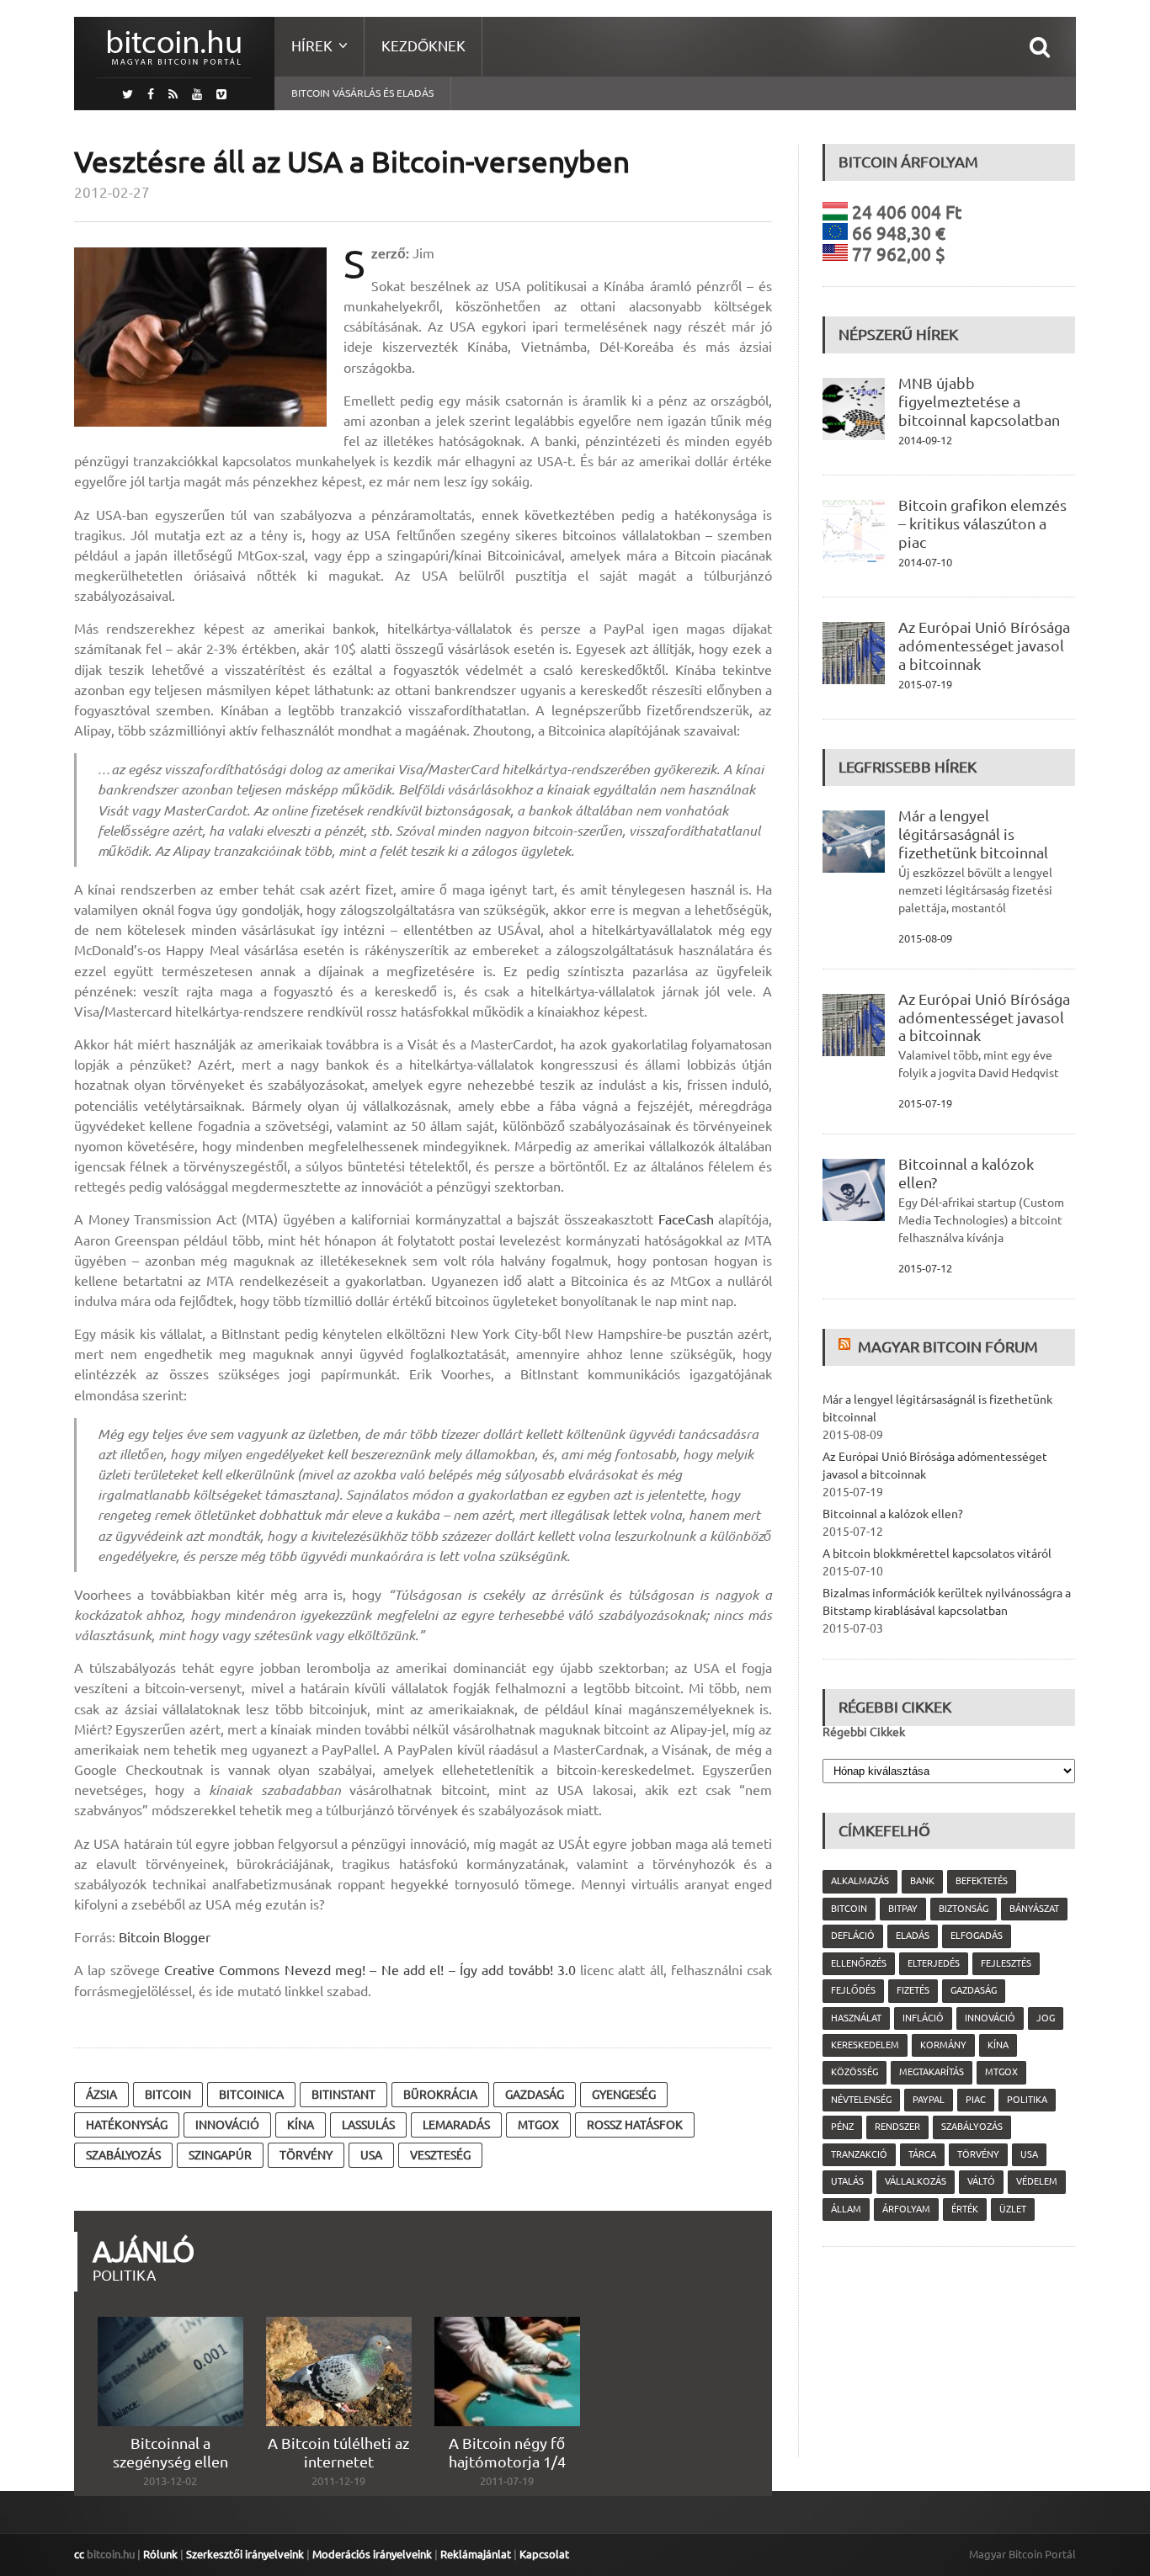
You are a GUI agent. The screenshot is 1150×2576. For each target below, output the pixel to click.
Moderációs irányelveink (372, 2554)
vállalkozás (916, 2181)
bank (922, 1881)
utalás (847, 2181)
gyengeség (624, 2095)
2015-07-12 (925, 1268)
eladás (913, 1936)
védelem (1037, 2181)
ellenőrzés (859, 1963)
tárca (922, 2154)
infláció (923, 2018)
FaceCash (686, 1219)
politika (1027, 2100)
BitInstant (343, 2095)
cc (79, 2554)
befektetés (982, 1881)
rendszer (897, 2127)
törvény (306, 2155)
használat (856, 2018)
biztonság (964, 1909)
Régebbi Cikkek (864, 1732)
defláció (853, 1936)
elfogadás (977, 1936)
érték (965, 2209)
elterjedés (934, 1963)
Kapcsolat (544, 2554)
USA (371, 2155)
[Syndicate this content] (847, 1346)
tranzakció (859, 2154)
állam (846, 2209)
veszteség (440, 2155)
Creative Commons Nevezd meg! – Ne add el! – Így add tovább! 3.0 (370, 1970)
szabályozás (123, 2155)
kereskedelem (865, 2045)
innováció (227, 2125)
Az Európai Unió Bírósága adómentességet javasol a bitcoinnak (984, 645)
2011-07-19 (507, 2481)
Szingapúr (220, 2155)
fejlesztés (1006, 1963)
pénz (842, 2127)
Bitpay (903, 1909)
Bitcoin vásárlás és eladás (362, 93)
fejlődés (853, 1990)
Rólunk (160, 2554)
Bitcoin (168, 2095)
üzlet (1013, 2209)
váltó (981, 2181)
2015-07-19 (925, 684)
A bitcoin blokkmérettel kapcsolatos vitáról (937, 1554)
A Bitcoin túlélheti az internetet (338, 2452)
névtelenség (861, 2100)
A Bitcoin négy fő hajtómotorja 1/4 (507, 2452)
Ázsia (101, 2095)
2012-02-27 (112, 192)
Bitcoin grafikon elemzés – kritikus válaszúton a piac (982, 523)
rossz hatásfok (635, 2125)
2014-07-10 (925, 562)
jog (1046, 2018)
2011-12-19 (338, 2481)
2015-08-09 (925, 938)
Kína (301, 2125)
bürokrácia (440, 2095)
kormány (943, 2045)
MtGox (538, 2125)
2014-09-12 (925, 440)
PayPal (929, 2100)
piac (976, 2100)
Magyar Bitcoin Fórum (948, 1346)
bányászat (1034, 1909)
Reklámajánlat (476, 2554)
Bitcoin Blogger (165, 1937)
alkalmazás (860, 1881)
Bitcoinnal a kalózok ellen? (893, 1514)
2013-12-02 (170, 2481)
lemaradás (456, 2125)
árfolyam (906, 2209)
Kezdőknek (423, 46)
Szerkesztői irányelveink (245, 2554)
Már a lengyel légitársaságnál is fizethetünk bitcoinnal (973, 834)
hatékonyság (127, 2125)
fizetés (913, 1990)
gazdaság (535, 2095)
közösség (855, 2072)
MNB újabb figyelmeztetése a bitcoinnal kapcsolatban (979, 401)
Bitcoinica (251, 2095)
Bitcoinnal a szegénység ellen (170, 2452)
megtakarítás (932, 2072)
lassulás (368, 2125)
